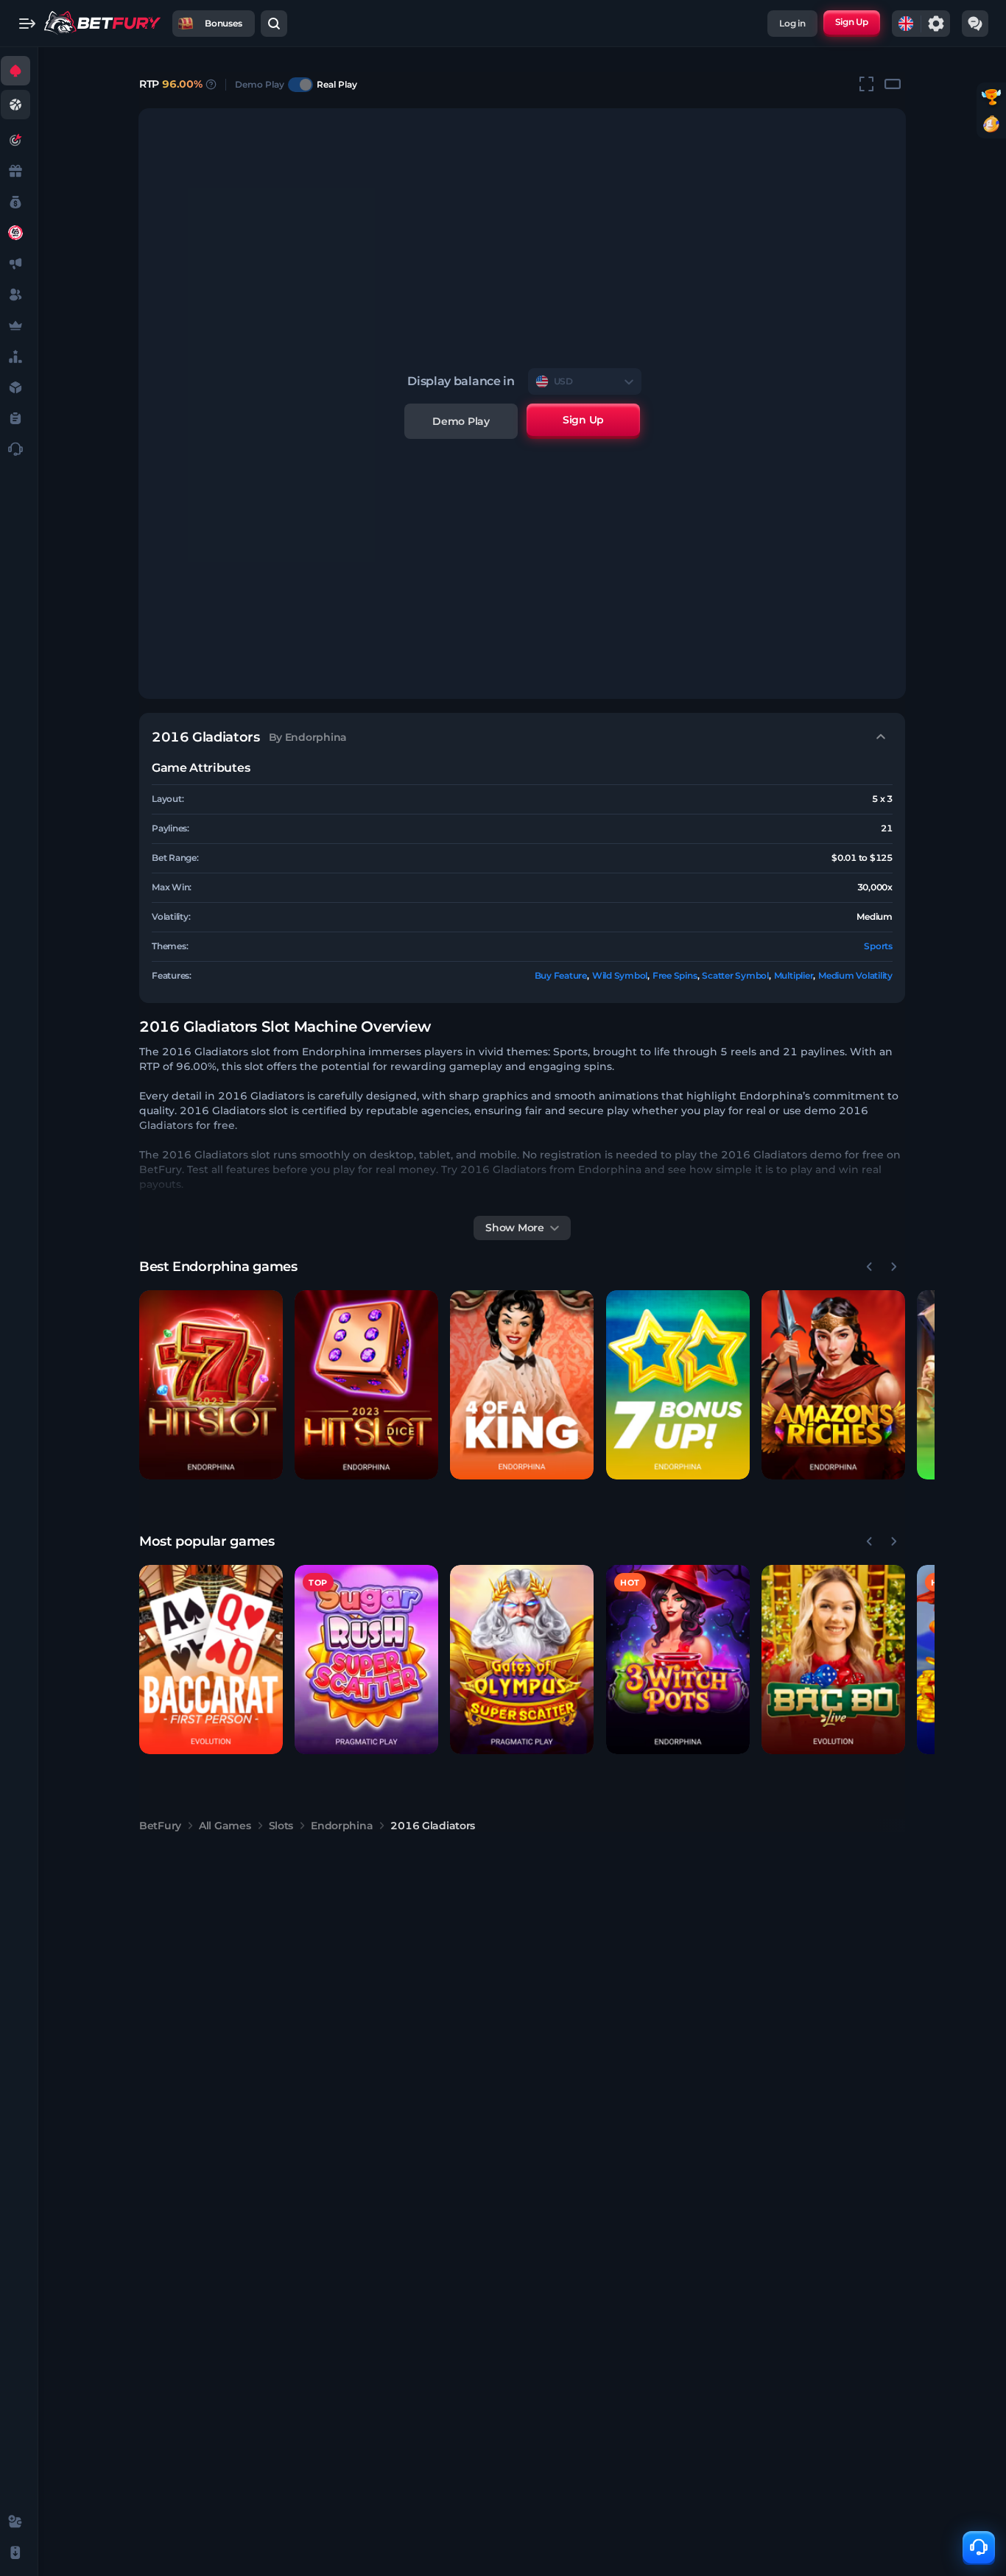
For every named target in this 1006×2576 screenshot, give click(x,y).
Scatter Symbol (735, 975)
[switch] (300, 85)
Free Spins (675, 975)
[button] (211, 1385)
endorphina (342, 1826)
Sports (878, 946)
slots (281, 1826)
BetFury (160, 1826)
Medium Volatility (855, 975)
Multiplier (794, 975)
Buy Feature (561, 975)
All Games (225, 1826)
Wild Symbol (620, 975)
